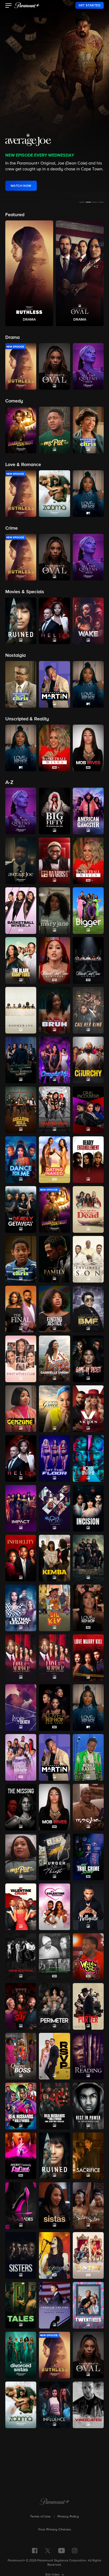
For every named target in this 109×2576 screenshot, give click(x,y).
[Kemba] (54, 1558)
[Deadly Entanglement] (88, 1160)
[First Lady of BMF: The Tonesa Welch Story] (88, 1309)
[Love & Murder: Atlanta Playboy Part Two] (54, 1658)
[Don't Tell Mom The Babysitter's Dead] (88, 1209)
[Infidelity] (21, 1558)
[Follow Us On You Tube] (62, 2551)
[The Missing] (21, 1807)
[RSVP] (54, 2056)
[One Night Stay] (21, 2006)
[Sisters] (21, 2255)
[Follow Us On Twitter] (48, 2550)
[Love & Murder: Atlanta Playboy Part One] (21, 1658)
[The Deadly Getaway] (21, 1209)
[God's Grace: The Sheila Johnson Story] (54, 1409)
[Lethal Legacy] (21, 1608)
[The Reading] (88, 2056)
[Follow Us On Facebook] (35, 2551)
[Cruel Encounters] (88, 1110)
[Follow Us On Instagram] (75, 2551)
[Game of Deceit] (88, 1359)
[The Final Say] (21, 1309)
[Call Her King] (88, 1010)
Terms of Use (40, 2517)
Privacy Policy (68, 2517)
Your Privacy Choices (54, 2530)
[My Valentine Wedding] (54, 1907)
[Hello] (21, 1458)
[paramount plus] (27, 5)
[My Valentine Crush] (21, 1907)
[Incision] (88, 1508)
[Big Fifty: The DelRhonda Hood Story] (54, 811)
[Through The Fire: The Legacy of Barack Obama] (54, 2305)
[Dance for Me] (21, 1160)
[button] (9, 6)
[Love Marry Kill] (88, 1658)
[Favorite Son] (88, 1259)
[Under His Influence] (54, 2405)
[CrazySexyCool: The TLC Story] (54, 1110)
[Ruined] (54, 2156)
